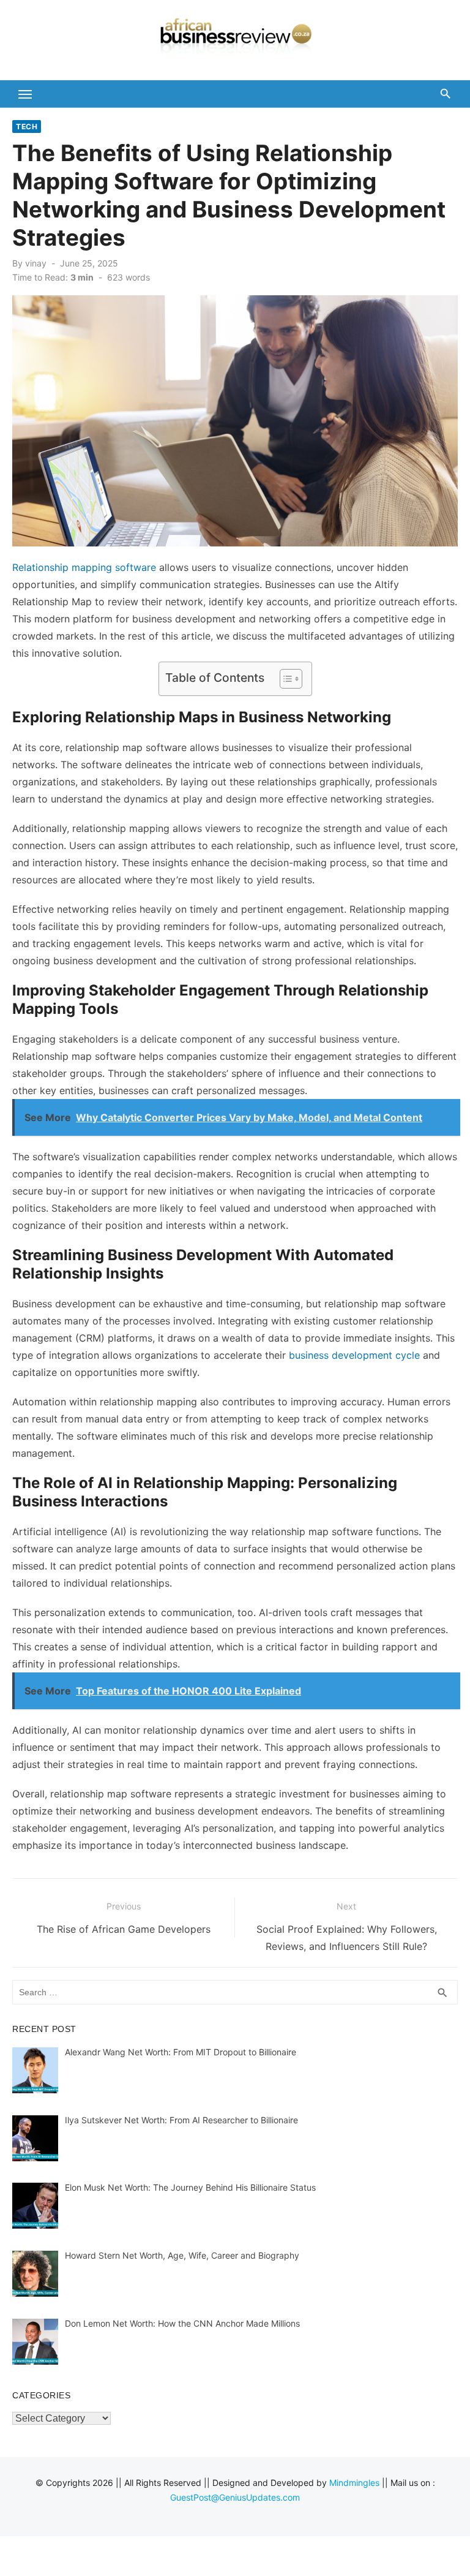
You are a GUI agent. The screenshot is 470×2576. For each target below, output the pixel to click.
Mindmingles (354, 2483)
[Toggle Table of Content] (285, 679)
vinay (36, 263)
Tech (27, 127)
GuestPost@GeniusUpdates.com (235, 2497)
